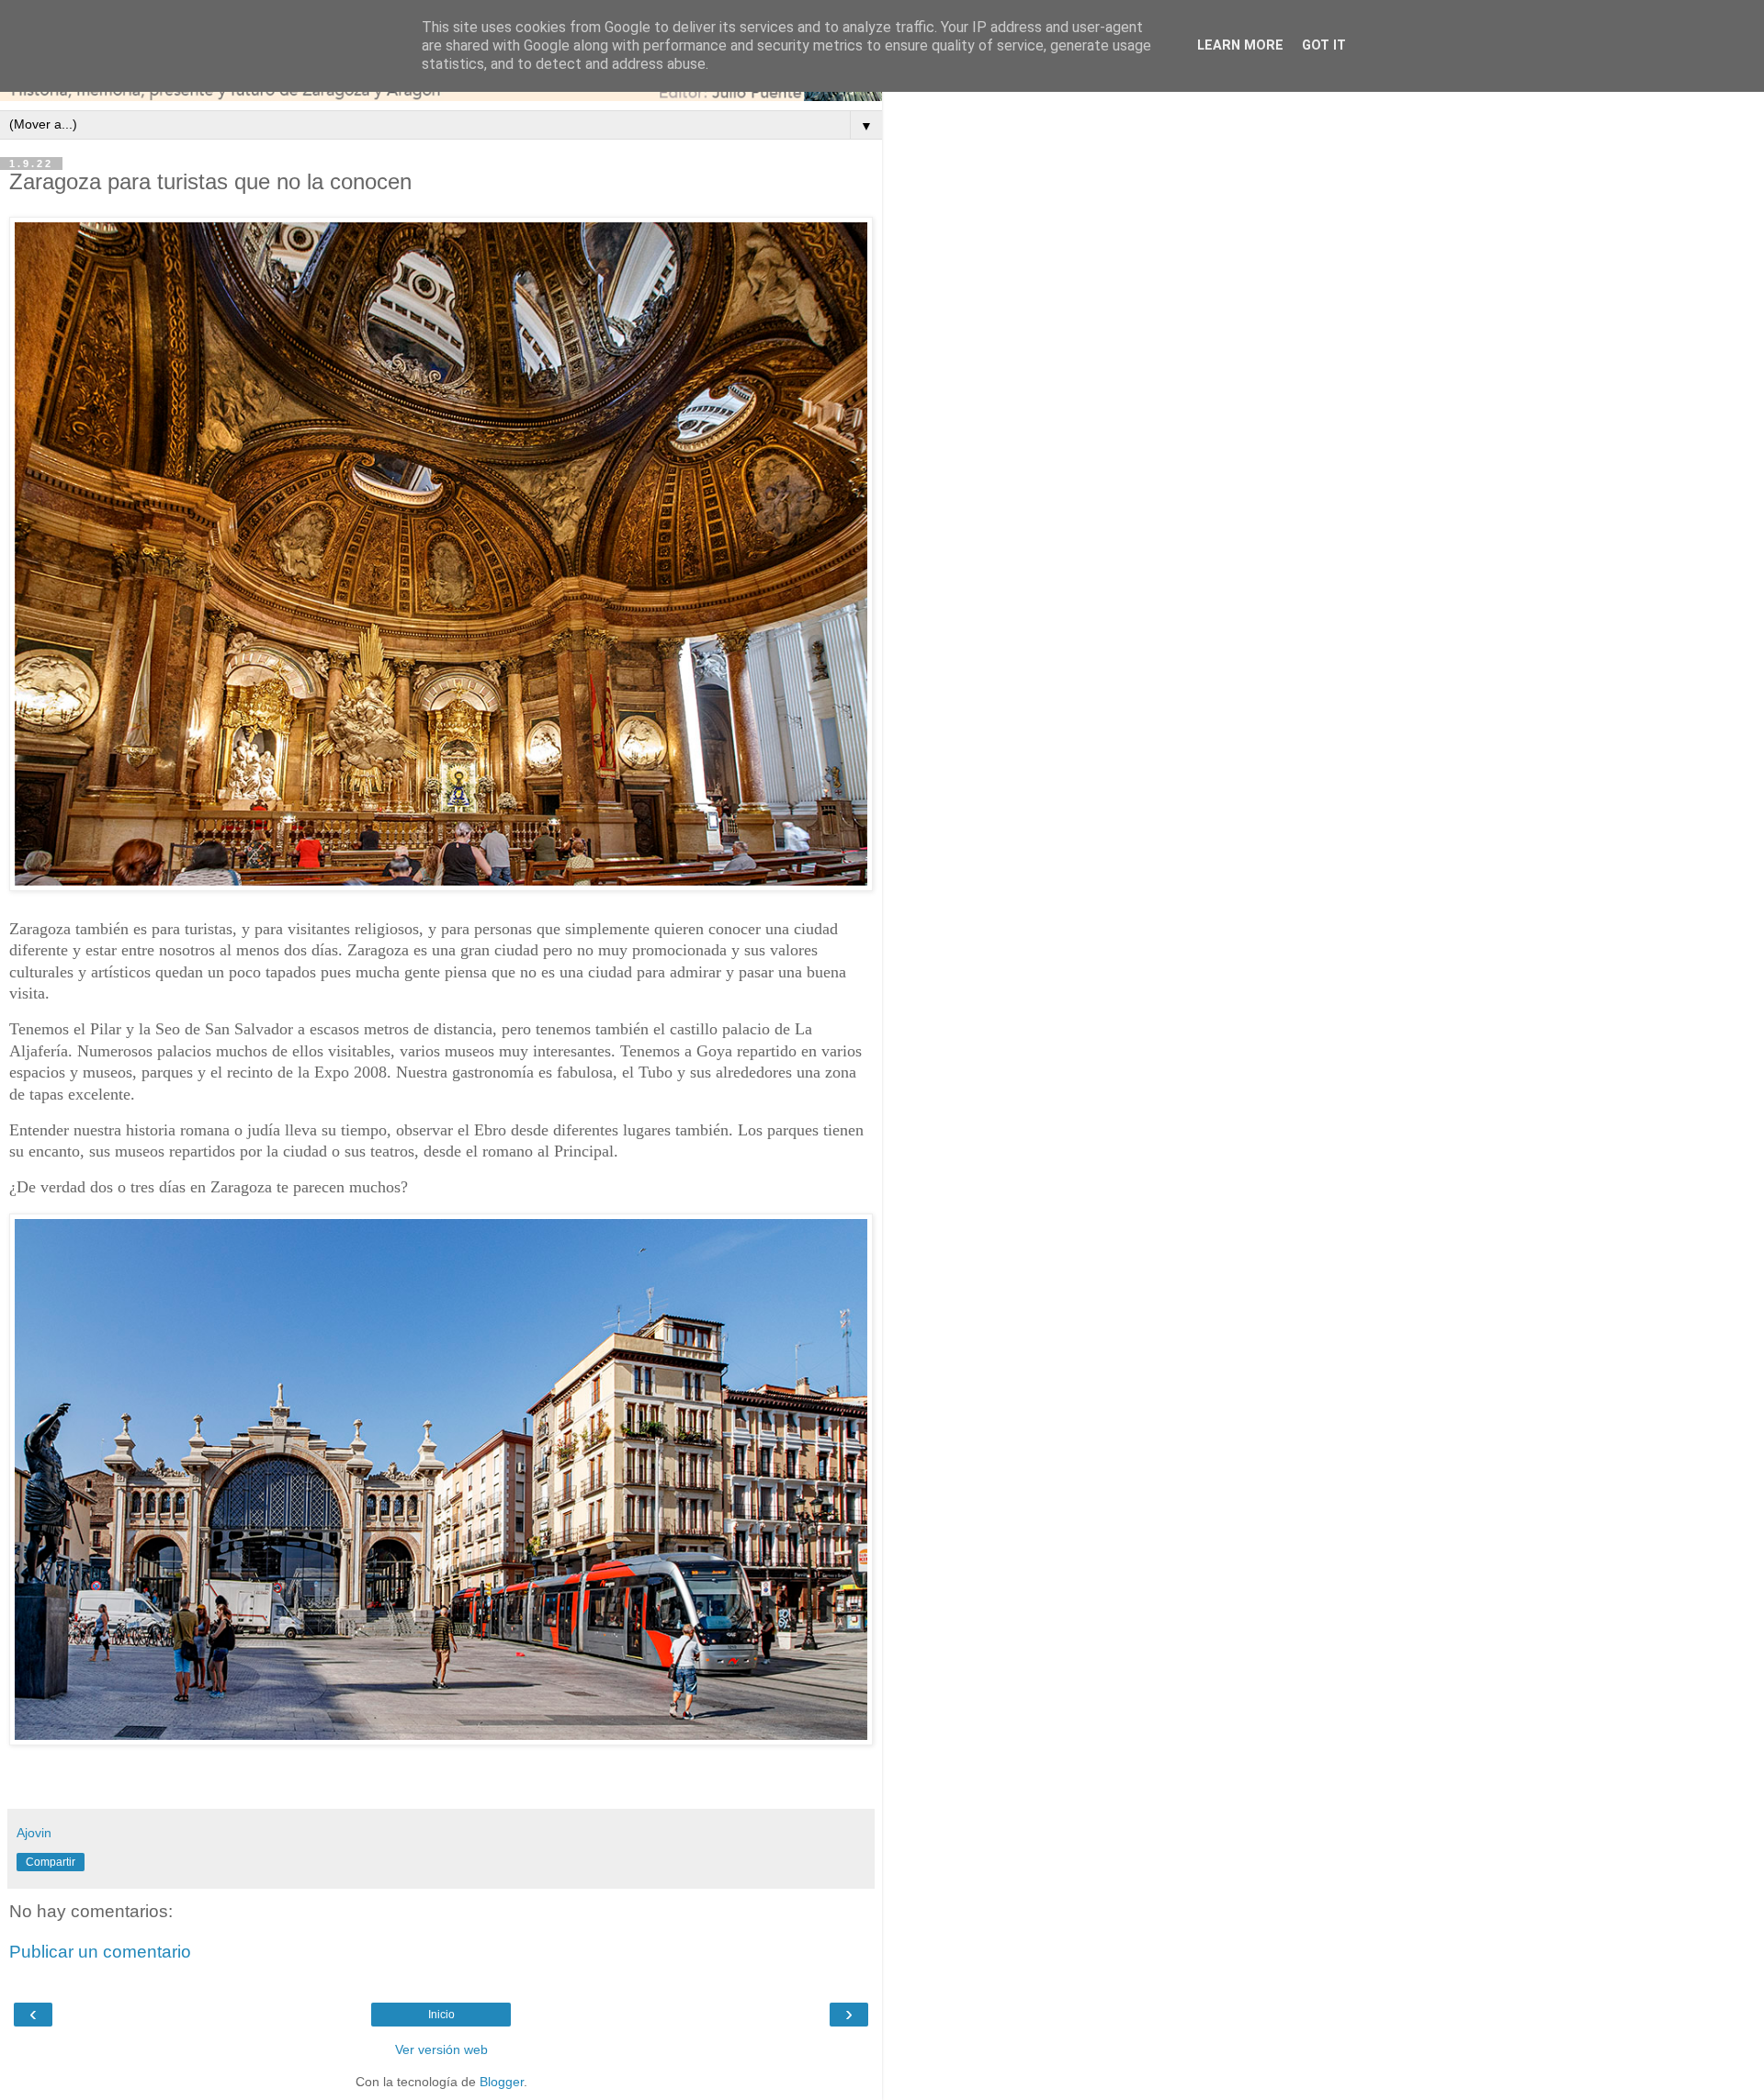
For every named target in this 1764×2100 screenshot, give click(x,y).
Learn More (1240, 45)
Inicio (441, 2015)
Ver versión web (441, 2049)
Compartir (51, 1862)
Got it (1324, 45)
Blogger (502, 2082)
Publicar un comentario (100, 1952)
